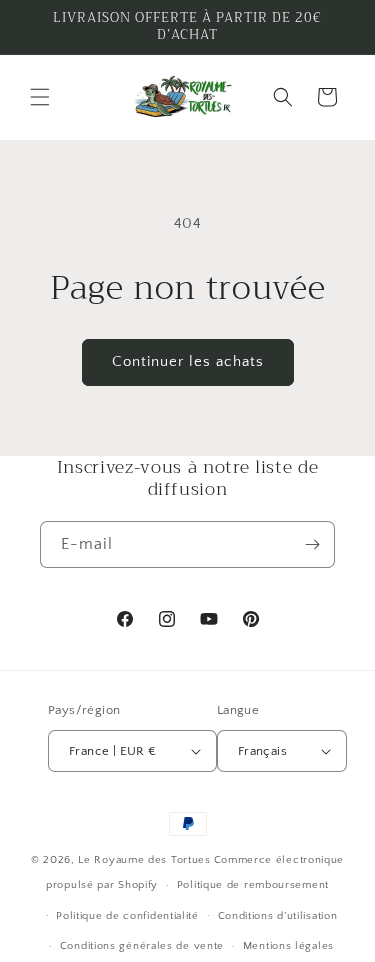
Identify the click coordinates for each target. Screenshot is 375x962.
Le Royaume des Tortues (144, 860)
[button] (40, 97)
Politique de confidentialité (127, 916)
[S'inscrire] (312, 544)
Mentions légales (288, 946)
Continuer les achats (188, 361)
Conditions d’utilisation (278, 916)
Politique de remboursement (253, 885)
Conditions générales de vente (142, 946)
